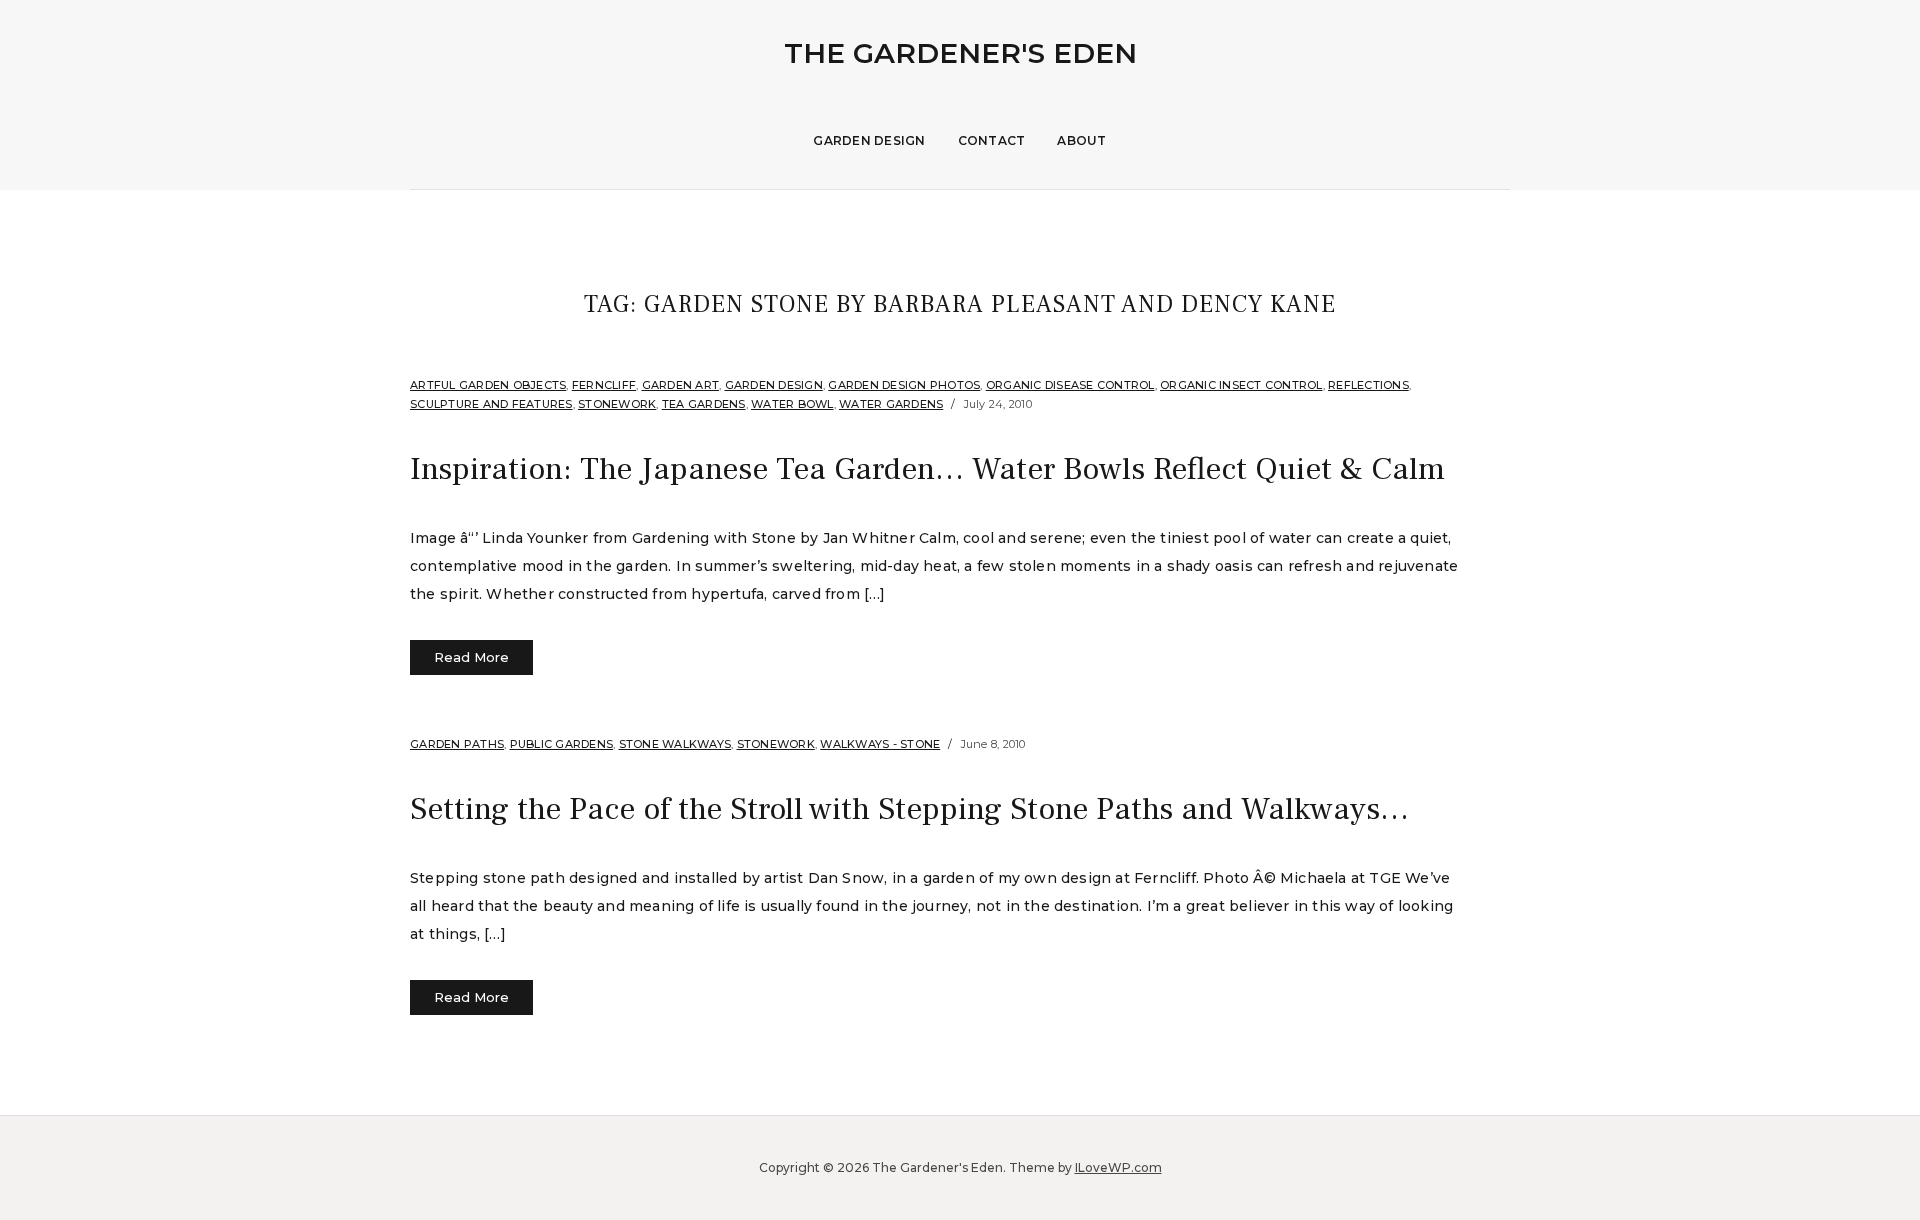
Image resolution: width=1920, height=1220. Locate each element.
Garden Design (869, 140)
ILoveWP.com (1118, 1167)
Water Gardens (891, 404)
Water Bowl (792, 404)
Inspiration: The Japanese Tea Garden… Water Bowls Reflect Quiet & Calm (927, 469)
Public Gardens (562, 744)
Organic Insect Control (1241, 385)
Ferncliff (604, 385)
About (1081, 140)
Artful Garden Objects (488, 385)
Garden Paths (457, 744)
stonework (617, 404)
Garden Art (681, 385)
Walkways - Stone (880, 744)
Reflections (1368, 385)
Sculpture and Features (491, 404)
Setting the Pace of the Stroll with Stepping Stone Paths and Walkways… (909, 809)
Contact (992, 140)
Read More (471, 657)
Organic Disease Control (1070, 385)
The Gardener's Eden (960, 53)
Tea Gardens (704, 404)
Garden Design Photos (904, 385)
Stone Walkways (675, 744)
